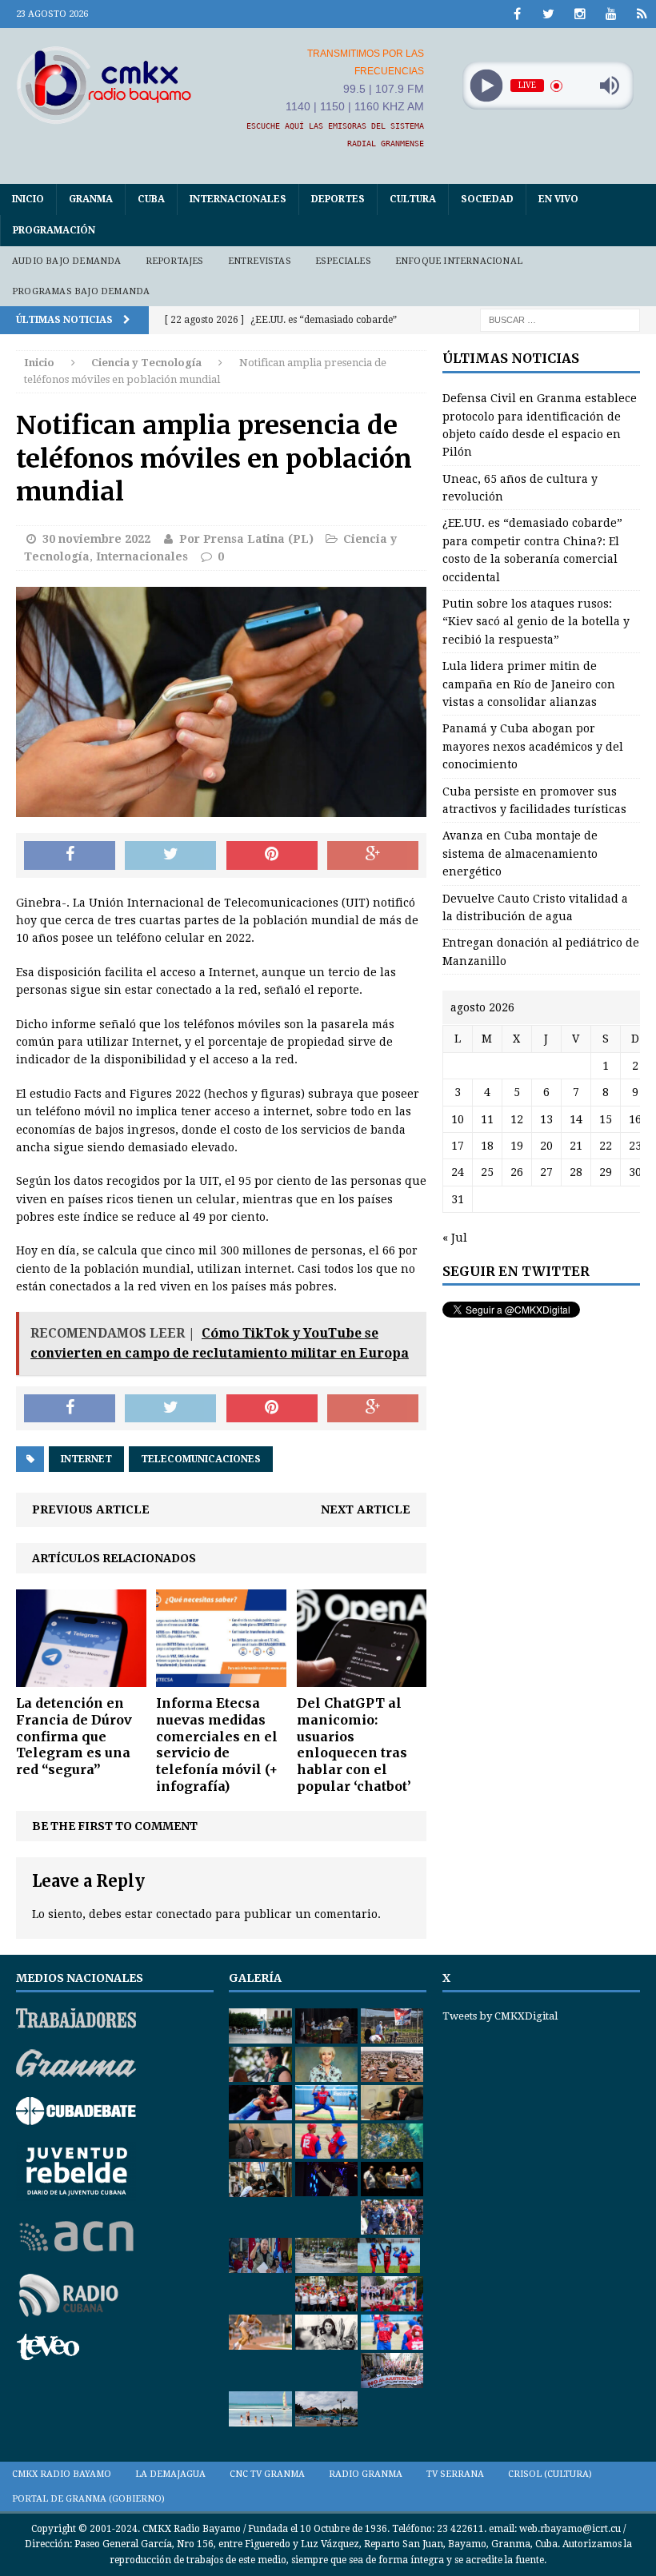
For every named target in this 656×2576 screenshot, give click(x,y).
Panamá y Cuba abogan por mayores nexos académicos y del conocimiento (533, 746)
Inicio (28, 199)
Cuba (151, 199)
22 (606, 1146)
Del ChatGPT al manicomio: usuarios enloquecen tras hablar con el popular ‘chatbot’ (354, 1745)
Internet (86, 1459)
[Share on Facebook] (70, 855)
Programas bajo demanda (81, 291)
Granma (91, 199)
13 (546, 1119)
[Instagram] (580, 14)
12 (517, 1119)
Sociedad (487, 199)
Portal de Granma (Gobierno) (88, 2499)
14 (576, 1119)
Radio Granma (366, 2474)
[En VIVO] (642, 14)
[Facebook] (517, 14)
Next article (366, 1509)
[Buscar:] (560, 320)
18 (487, 1146)
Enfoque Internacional (459, 261)
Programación (54, 230)
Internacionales (238, 199)
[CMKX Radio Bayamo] (104, 85)
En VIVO (558, 199)
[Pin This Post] (272, 855)
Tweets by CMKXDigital (500, 2016)
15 (606, 1119)
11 (487, 1119)
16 (635, 1119)
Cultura (413, 199)
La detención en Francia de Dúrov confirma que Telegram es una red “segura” (74, 1736)
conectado (184, 1914)
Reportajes (175, 261)
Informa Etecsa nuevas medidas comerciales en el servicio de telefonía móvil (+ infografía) (217, 1745)
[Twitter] (548, 14)
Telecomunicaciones (201, 1459)
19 (517, 1146)
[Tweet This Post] (170, 855)
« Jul (455, 1238)
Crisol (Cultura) (550, 2474)
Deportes (338, 199)
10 (458, 1119)
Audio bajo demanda (67, 261)
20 (546, 1146)
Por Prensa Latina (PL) (246, 539)
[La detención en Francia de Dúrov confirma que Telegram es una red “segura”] (81, 1678)
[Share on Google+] (373, 855)
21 (576, 1146)
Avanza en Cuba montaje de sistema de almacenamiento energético (520, 853)
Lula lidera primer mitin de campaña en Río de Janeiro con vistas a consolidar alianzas (529, 684)
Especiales (343, 261)
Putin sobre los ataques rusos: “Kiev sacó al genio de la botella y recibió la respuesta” (536, 622)
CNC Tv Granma (267, 2474)
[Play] (486, 86)
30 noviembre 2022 (96, 539)
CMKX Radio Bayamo (62, 2474)
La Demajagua (170, 2474)
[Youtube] (611, 14)
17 (458, 1146)
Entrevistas (260, 261)
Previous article (91, 1509)
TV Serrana (455, 2474)
